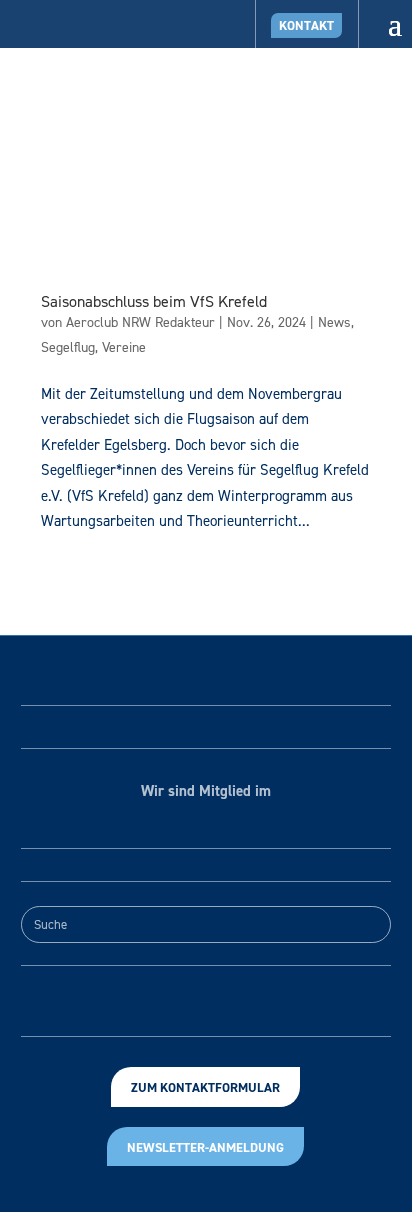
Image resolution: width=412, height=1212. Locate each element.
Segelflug (68, 347)
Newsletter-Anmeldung (205, 1147)
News (334, 322)
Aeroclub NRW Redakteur (140, 322)
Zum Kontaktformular (205, 1087)
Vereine (124, 347)
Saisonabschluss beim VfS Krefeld (154, 301)
